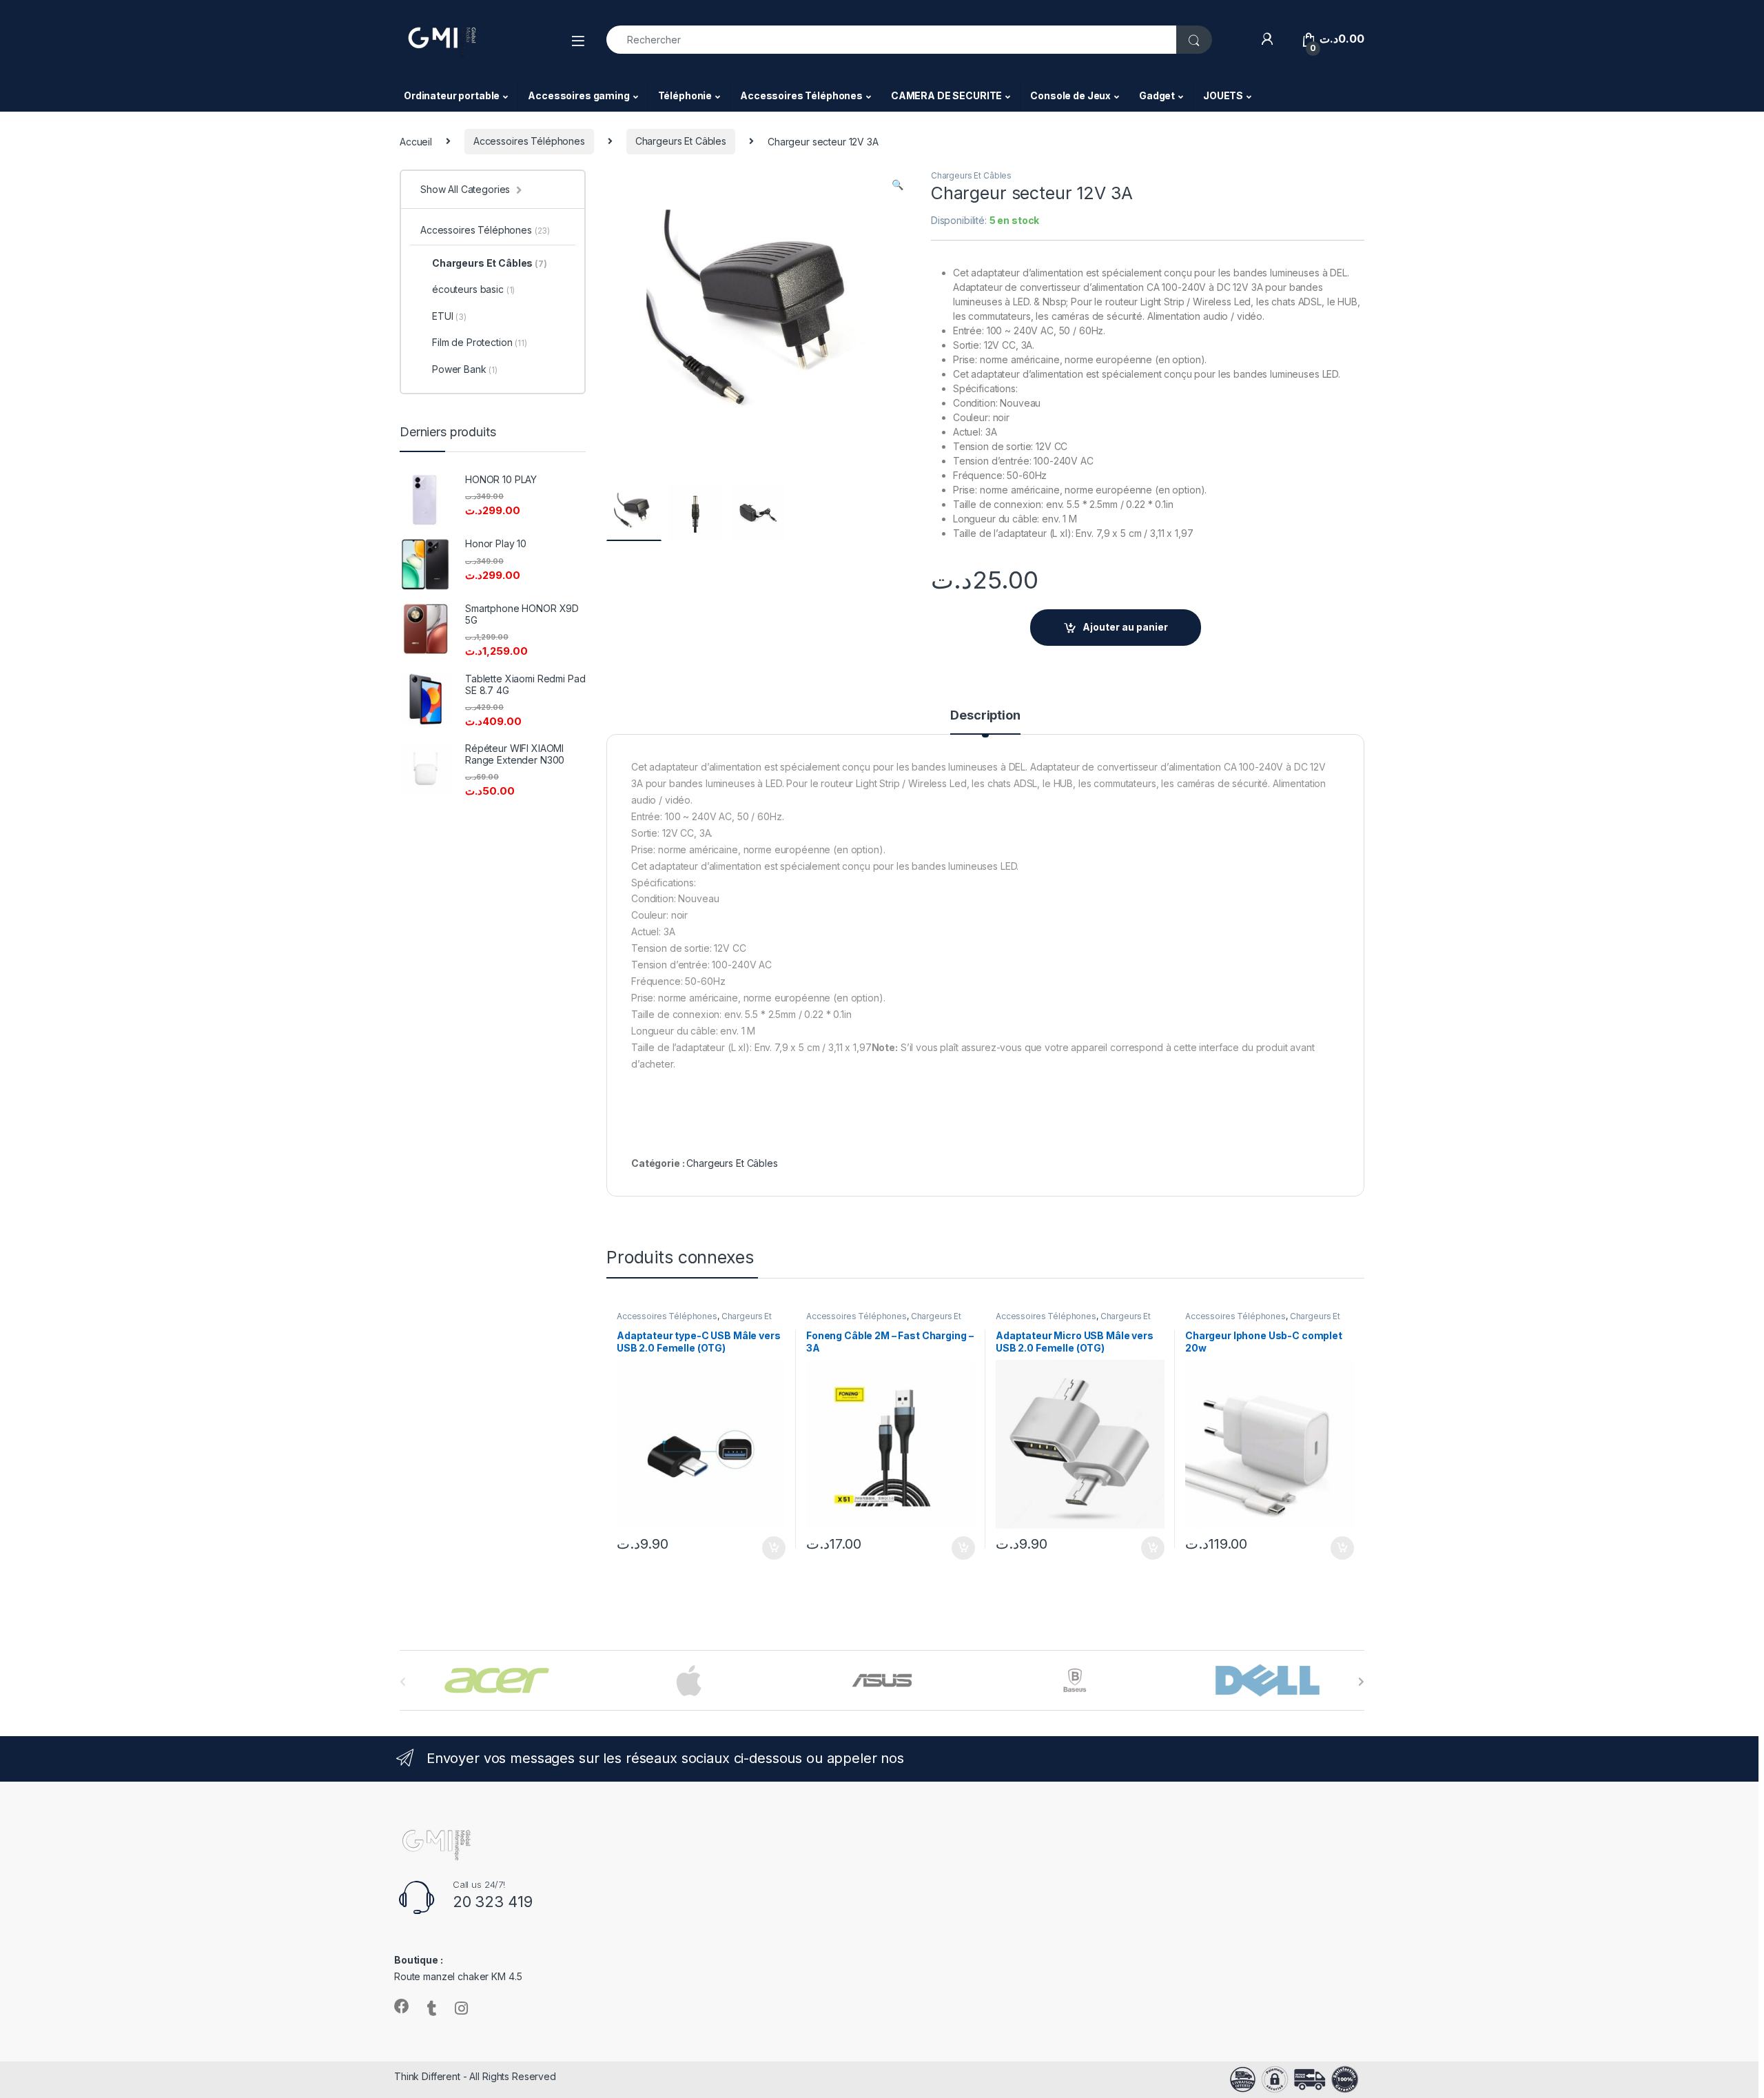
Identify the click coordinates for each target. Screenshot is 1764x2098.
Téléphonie (685, 95)
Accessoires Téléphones (801, 95)
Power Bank (465, 369)
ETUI (449, 316)
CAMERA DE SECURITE (946, 95)
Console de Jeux (1070, 95)
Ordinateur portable (452, 95)
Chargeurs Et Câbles (681, 141)
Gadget (1157, 95)
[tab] (985, 722)
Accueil (416, 141)
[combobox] (892, 40)
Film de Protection (480, 342)
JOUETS (1223, 95)
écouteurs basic (473, 289)
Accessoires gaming (578, 95)
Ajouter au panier (1125, 627)
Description (985, 716)
